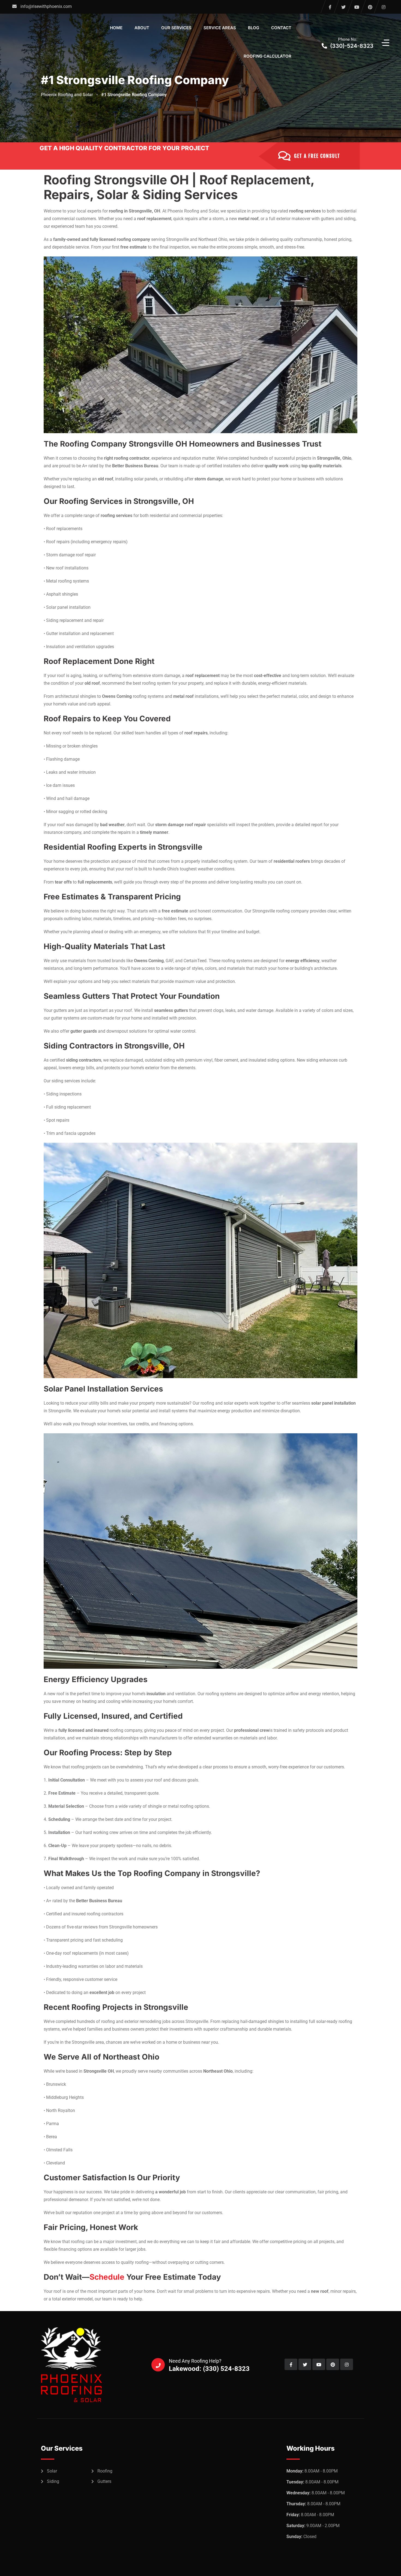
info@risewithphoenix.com (46, 6)
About (142, 28)
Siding (53, 2481)
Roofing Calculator (267, 56)
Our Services (176, 28)
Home (116, 28)
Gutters (104, 2481)
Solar (52, 2471)
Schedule (107, 2277)
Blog (254, 28)
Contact (281, 28)
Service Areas (220, 28)
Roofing (105, 2471)
